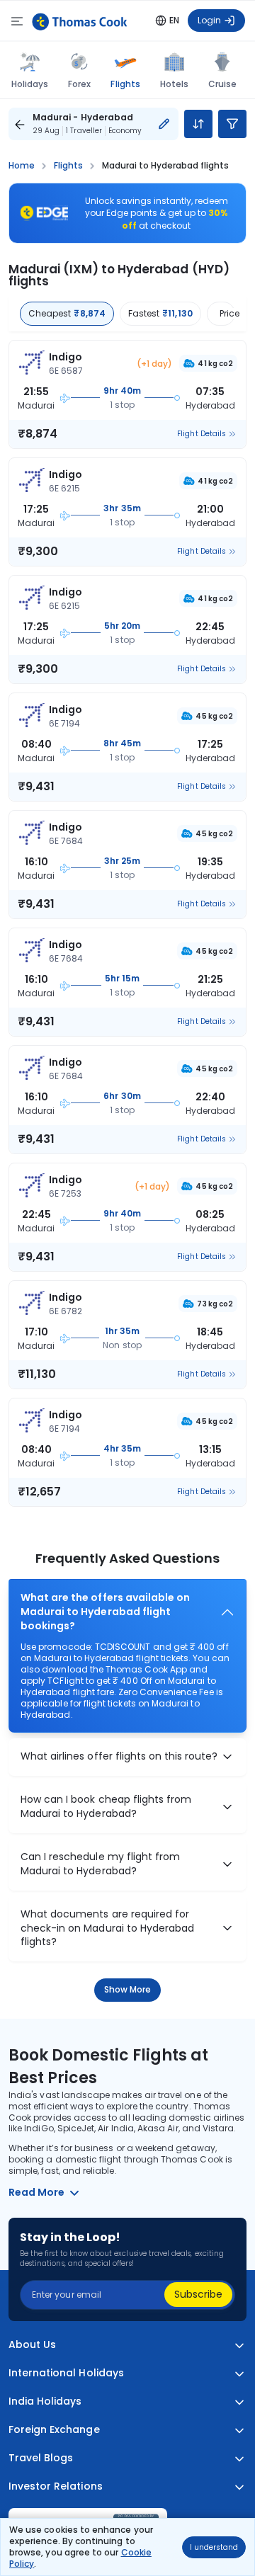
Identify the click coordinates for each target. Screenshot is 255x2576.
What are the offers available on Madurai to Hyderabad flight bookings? (105, 1612)
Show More (128, 1989)
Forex (79, 84)
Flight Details (202, 434)
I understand (214, 2547)
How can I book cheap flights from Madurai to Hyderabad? (106, 1807)
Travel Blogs (41, 2458)
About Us (32, 2345)
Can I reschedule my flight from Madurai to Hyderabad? (100, 1864)
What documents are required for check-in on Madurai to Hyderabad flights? (107, 1928)
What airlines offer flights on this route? (119, 1756)
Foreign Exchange (54, 2430)
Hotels (174, 84)
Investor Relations (56, 2486)
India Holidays (45, 2401)
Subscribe (198, 2294)
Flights (125, 84)
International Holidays (66, 2373)
